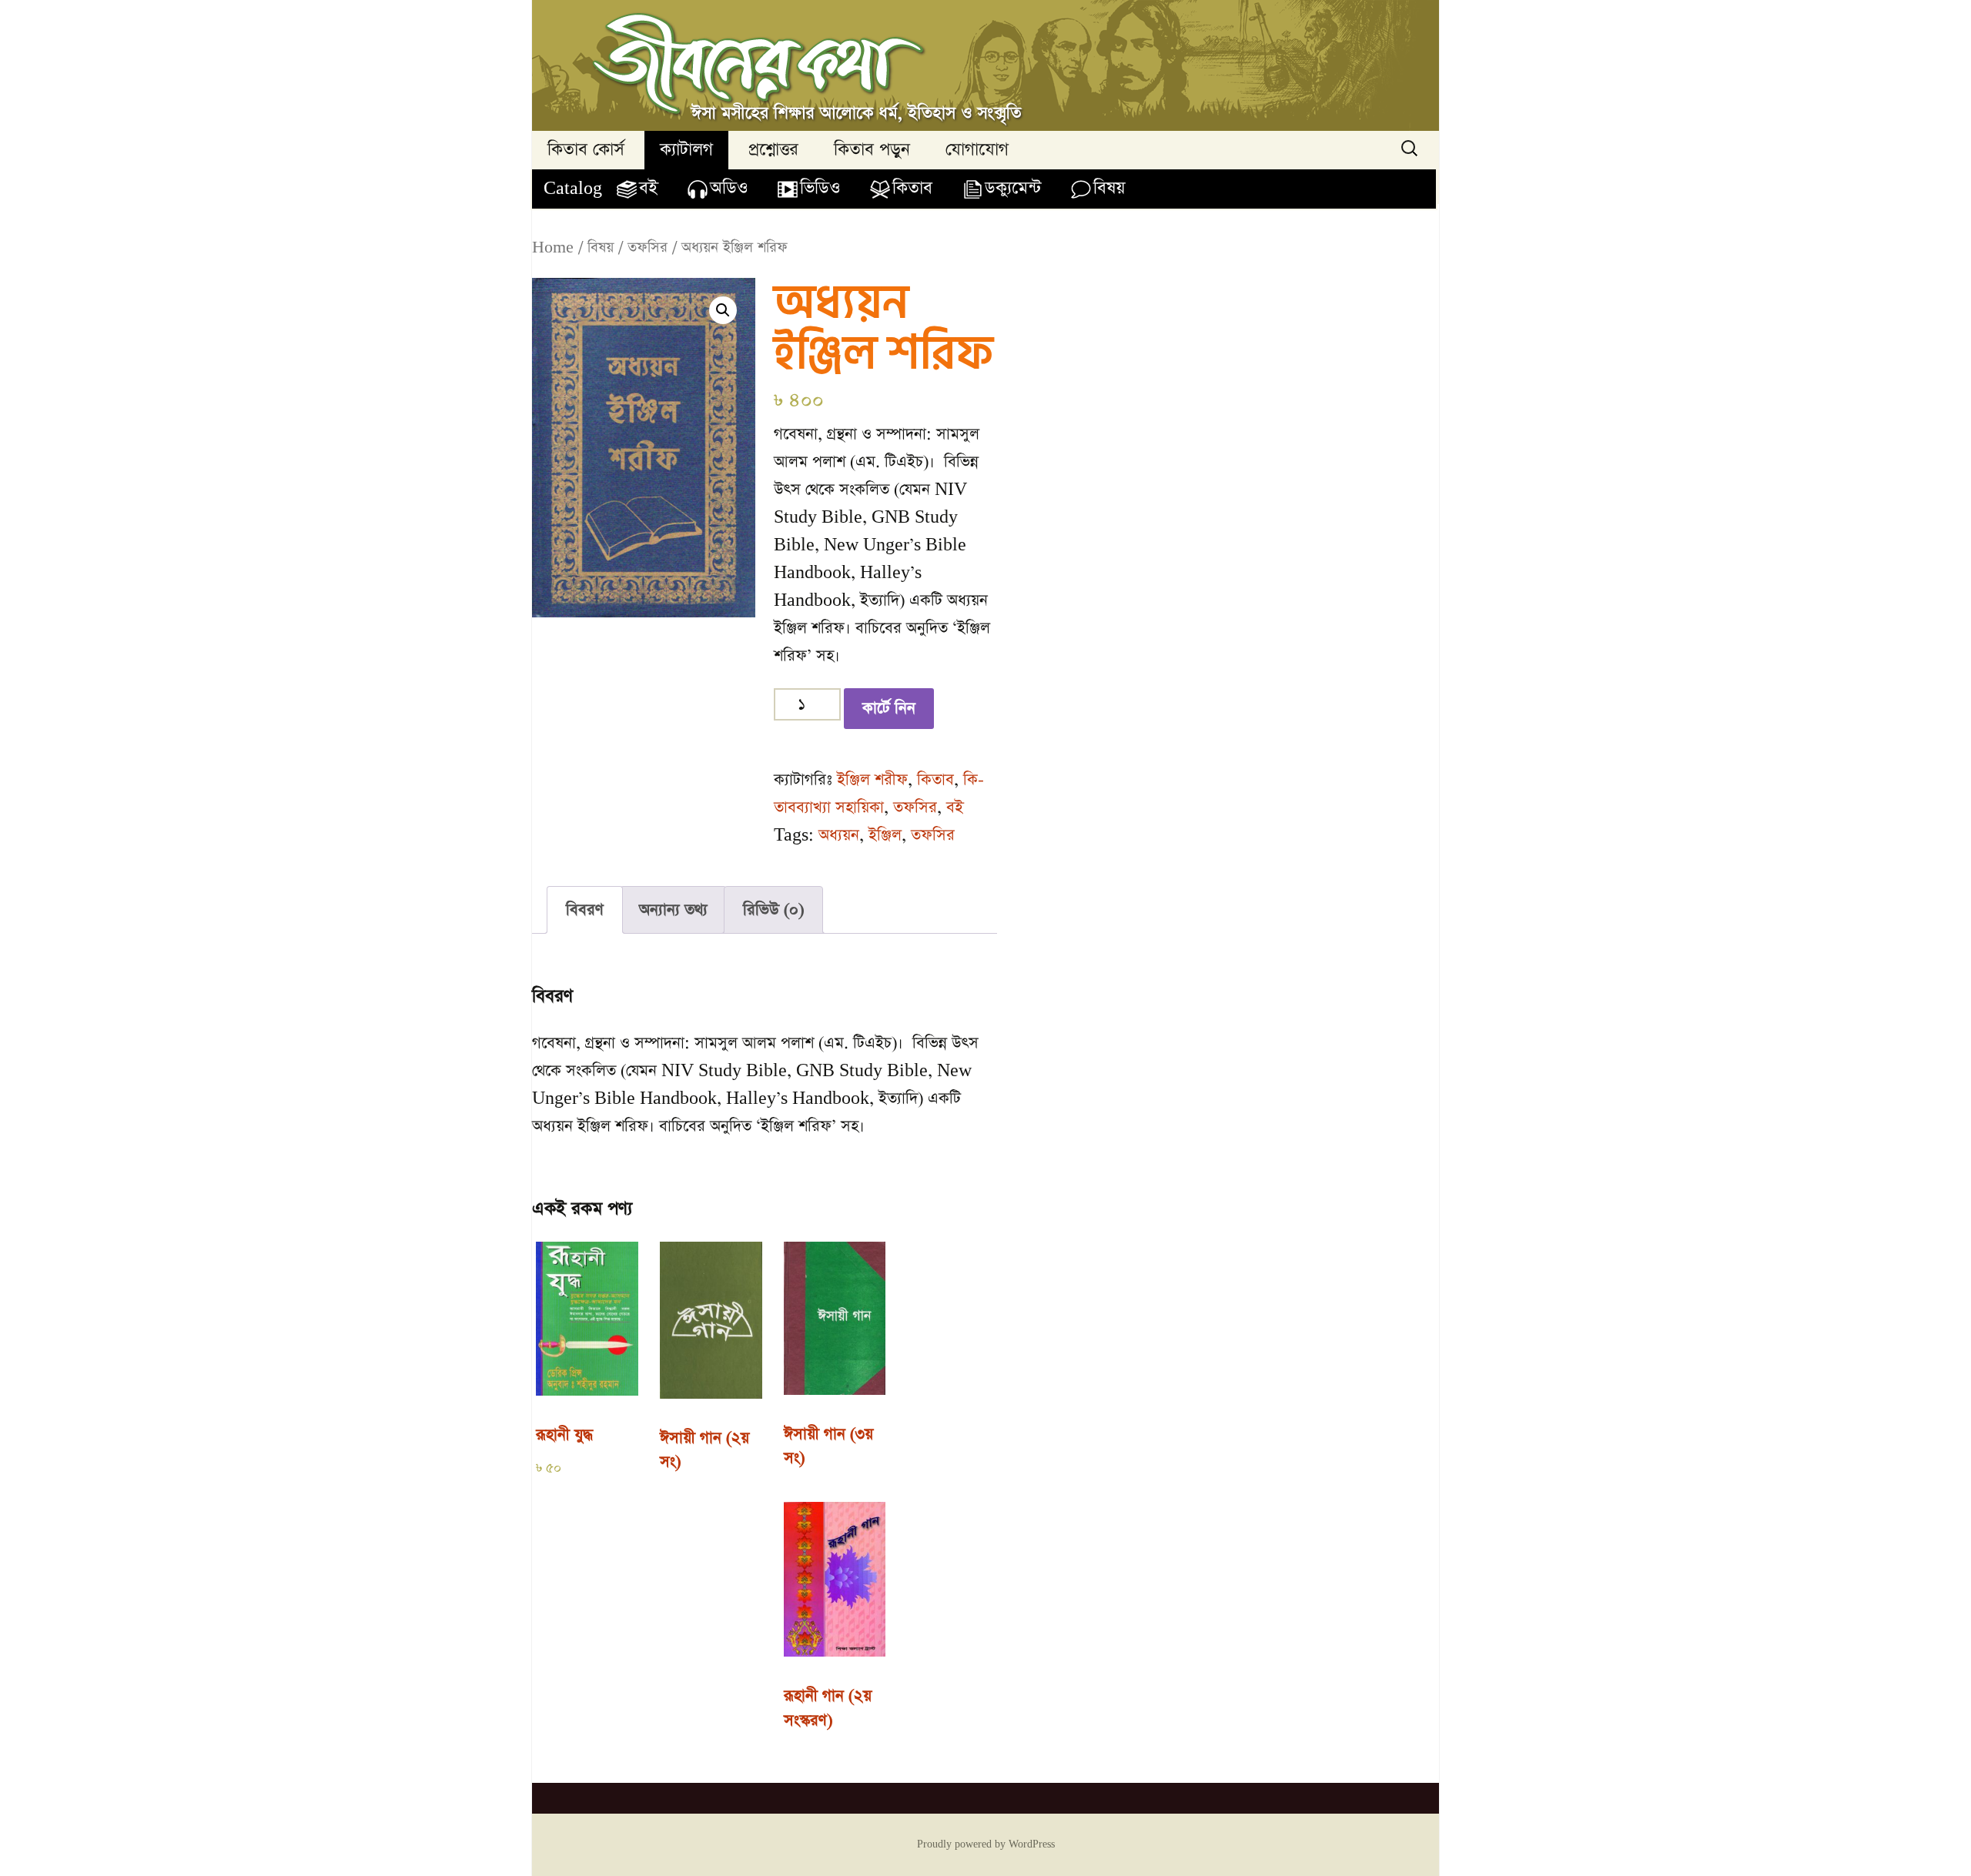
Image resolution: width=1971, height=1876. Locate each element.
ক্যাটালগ (686, 150)
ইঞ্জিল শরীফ (872, 780)
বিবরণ (585, 910)
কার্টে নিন (889, 708)
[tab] (585, 910)
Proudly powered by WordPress (986, 1844)
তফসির (648, 247)
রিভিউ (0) (773, 910)
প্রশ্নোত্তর (773, 150)
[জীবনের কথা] (985, 65)
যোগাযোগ (977, 150)
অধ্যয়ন (839, 835)
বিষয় (1109, 188)
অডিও (729, 188)
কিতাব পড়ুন (872, 150)
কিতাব (912, 188)
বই (648, 188)
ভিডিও (820, 188)
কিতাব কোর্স (586, 150)
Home (553, 247)
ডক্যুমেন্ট (1013, 188)
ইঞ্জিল (885, 835)
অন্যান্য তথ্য (673, 910)
